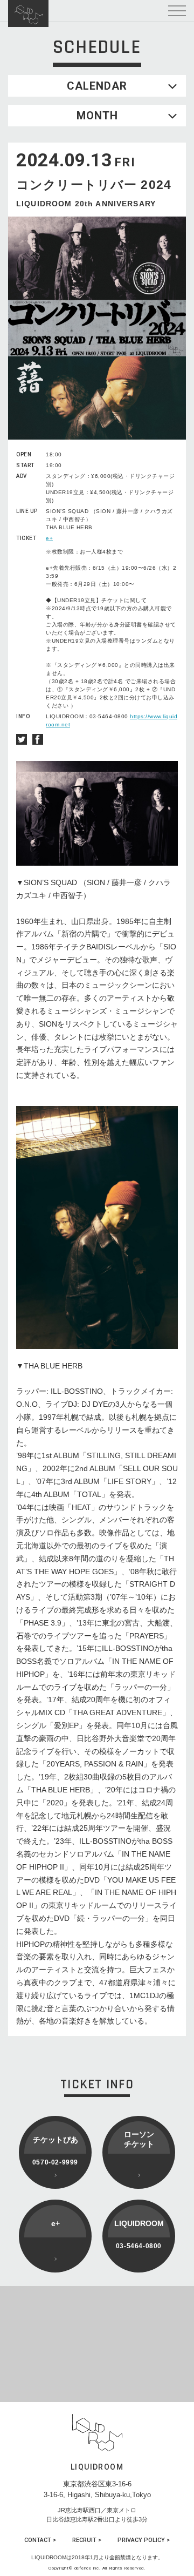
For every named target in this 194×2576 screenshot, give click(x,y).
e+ (49, 538)
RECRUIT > (87, 2540)
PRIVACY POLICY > (144, 2540)
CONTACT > (40, 2540)
